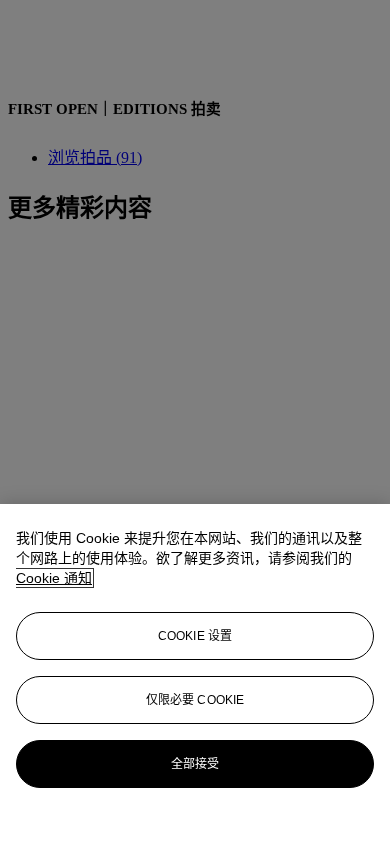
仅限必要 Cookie (195, 700)
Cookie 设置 (195, 636)
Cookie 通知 (54, 578)
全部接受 (195, 764)
